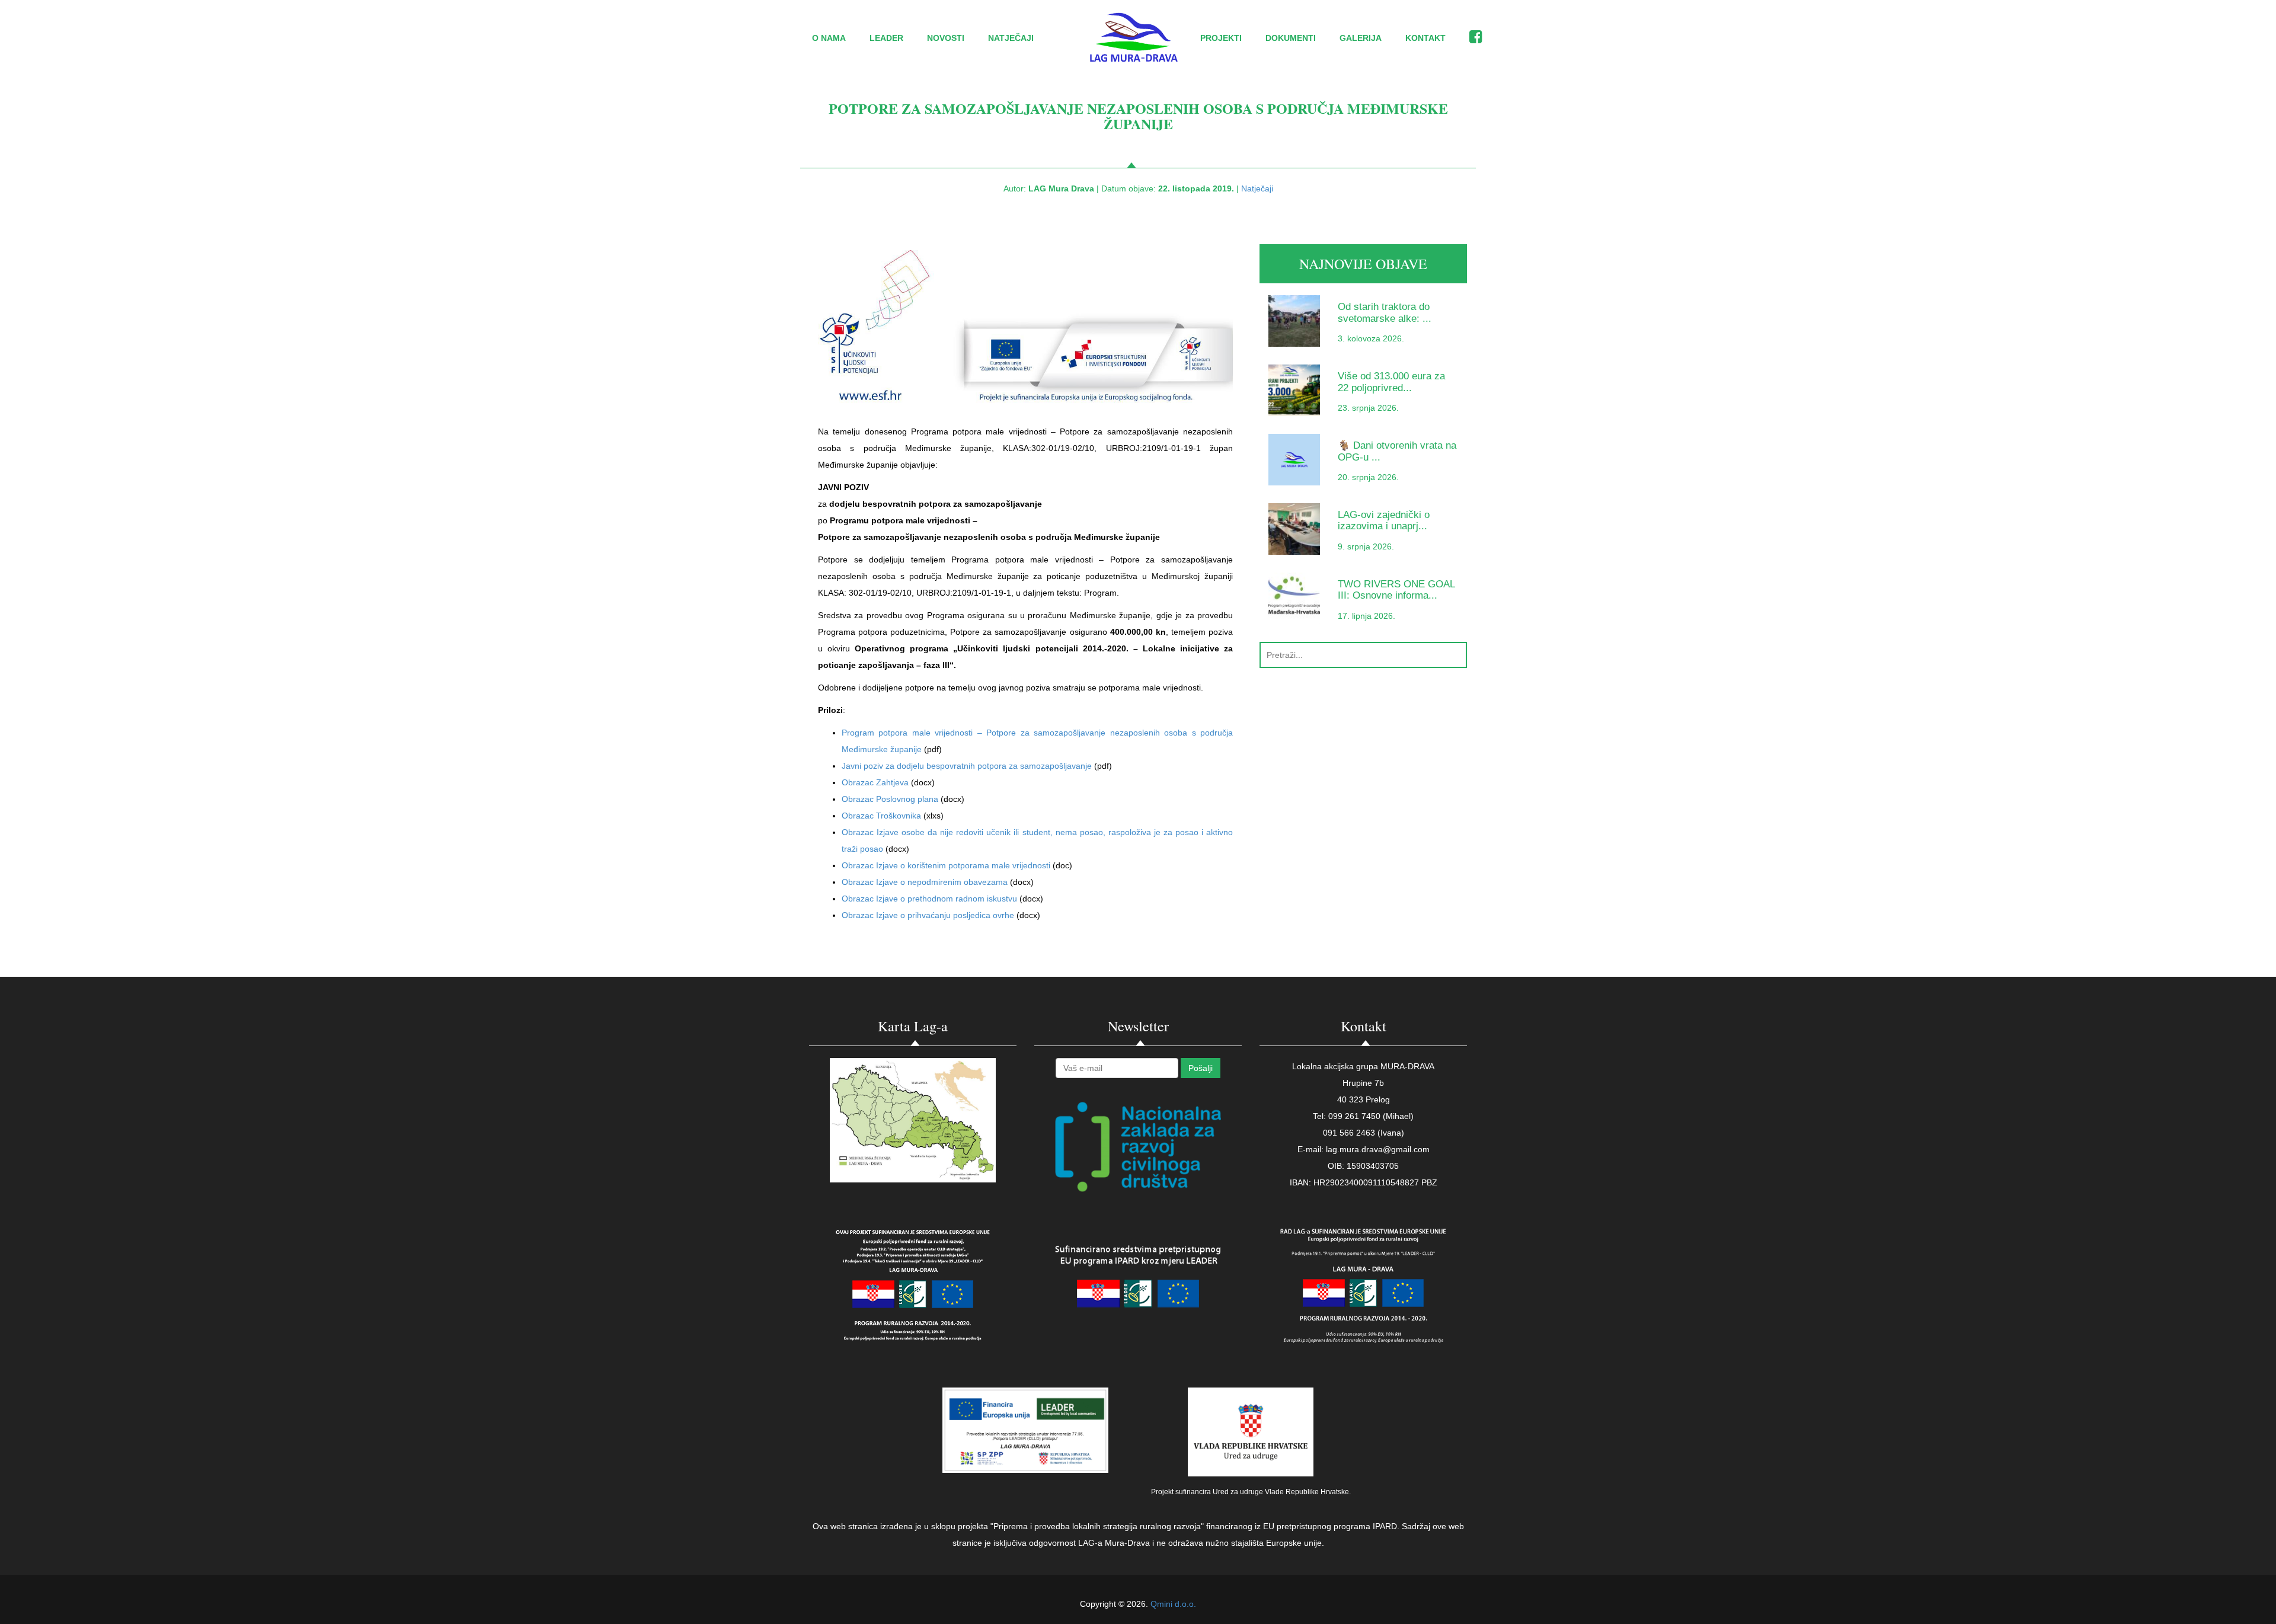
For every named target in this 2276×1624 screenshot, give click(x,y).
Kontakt (1425, 38)
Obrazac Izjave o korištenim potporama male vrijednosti (947, 865)
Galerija (1361, 38)
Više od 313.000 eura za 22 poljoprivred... (1391, 382)
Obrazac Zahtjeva (876, 782)
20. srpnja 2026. (1368, 477)
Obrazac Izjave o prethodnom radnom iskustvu (931, 899)
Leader (886, 38)
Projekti (1221, 38)
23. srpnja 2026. (1368, 408)
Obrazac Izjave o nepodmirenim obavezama (926, 882)
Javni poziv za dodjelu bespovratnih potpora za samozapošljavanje (967, 766)
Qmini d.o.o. (1173, 1604)
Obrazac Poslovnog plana (891, 799)
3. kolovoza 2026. (1371, 338)
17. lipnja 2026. (1366, 616)
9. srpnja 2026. (1366, 546)
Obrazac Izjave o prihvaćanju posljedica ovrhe (929, 915)
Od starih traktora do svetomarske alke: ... (1385, 312)
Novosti (946, 38)
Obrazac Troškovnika (883, 816)
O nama (829, 38)
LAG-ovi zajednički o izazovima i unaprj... (1384, 520)
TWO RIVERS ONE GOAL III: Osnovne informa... (1396, 590)
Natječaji (1011, 38)
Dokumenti (1291, 38)
